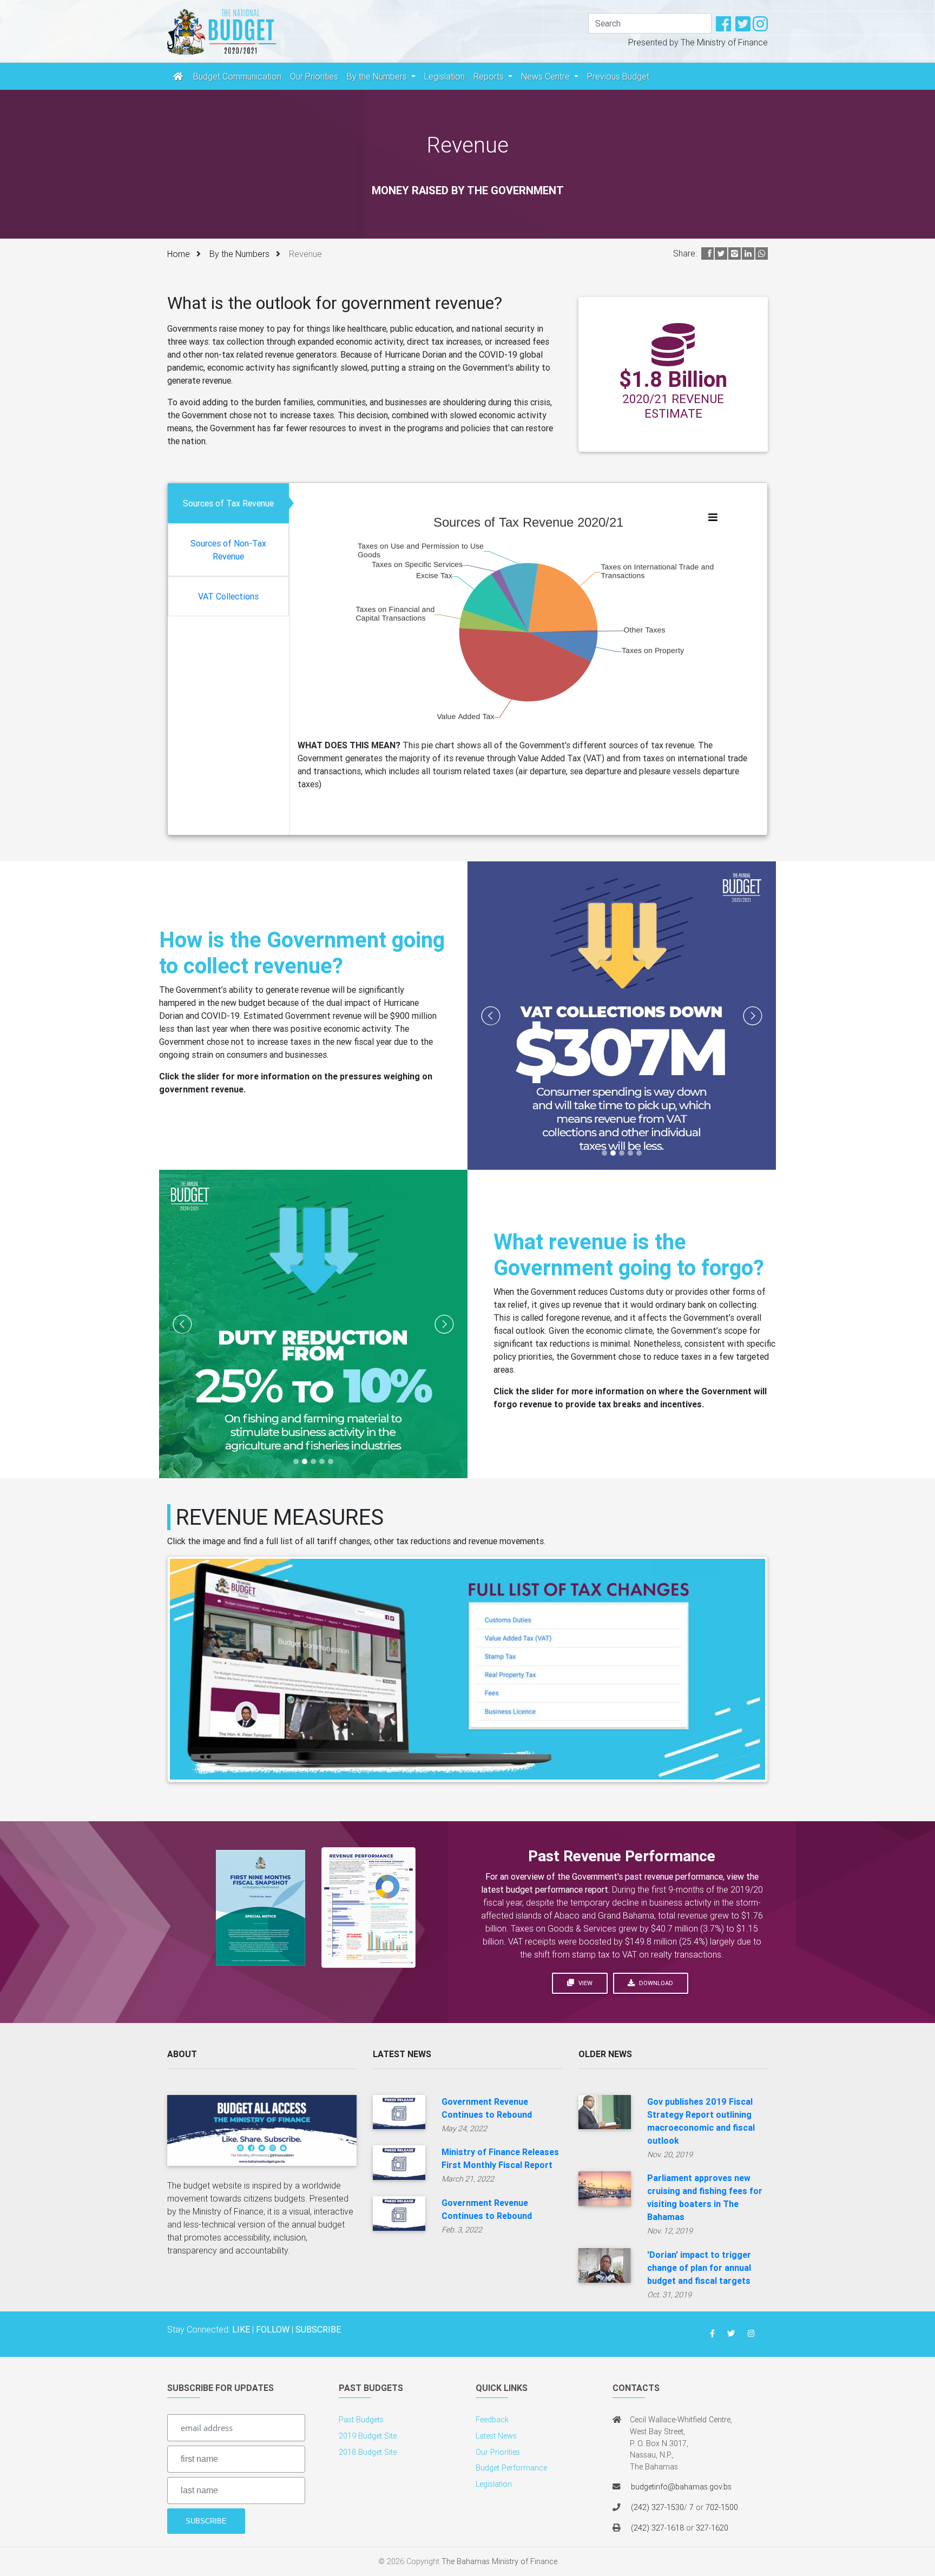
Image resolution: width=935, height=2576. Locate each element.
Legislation (445, 76)
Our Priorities (314, 76)
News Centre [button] (546, 76)
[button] (491, 1016)
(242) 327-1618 (657, 2528)
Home (179, 254)
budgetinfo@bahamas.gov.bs (681, 2487)
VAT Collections (228, 596)
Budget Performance (511, 2468)
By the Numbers (239, 254)
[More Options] (713, 517)
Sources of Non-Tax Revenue (228, 550)
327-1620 (712, 2528)
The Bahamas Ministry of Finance (499, 2561)
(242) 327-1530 (657, 2507)
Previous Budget (618, 76)
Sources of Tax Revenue (228, 503)
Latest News (496, 2436)
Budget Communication (237, 76)
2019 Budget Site (368, 2436)
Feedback (492, 2420)
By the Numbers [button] (378, 76)
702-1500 (722, 2507)
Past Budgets (361, 2420)
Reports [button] (490, 76)
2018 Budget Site (368, 2452)
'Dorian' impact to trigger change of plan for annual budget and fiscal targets (699, 2268)
